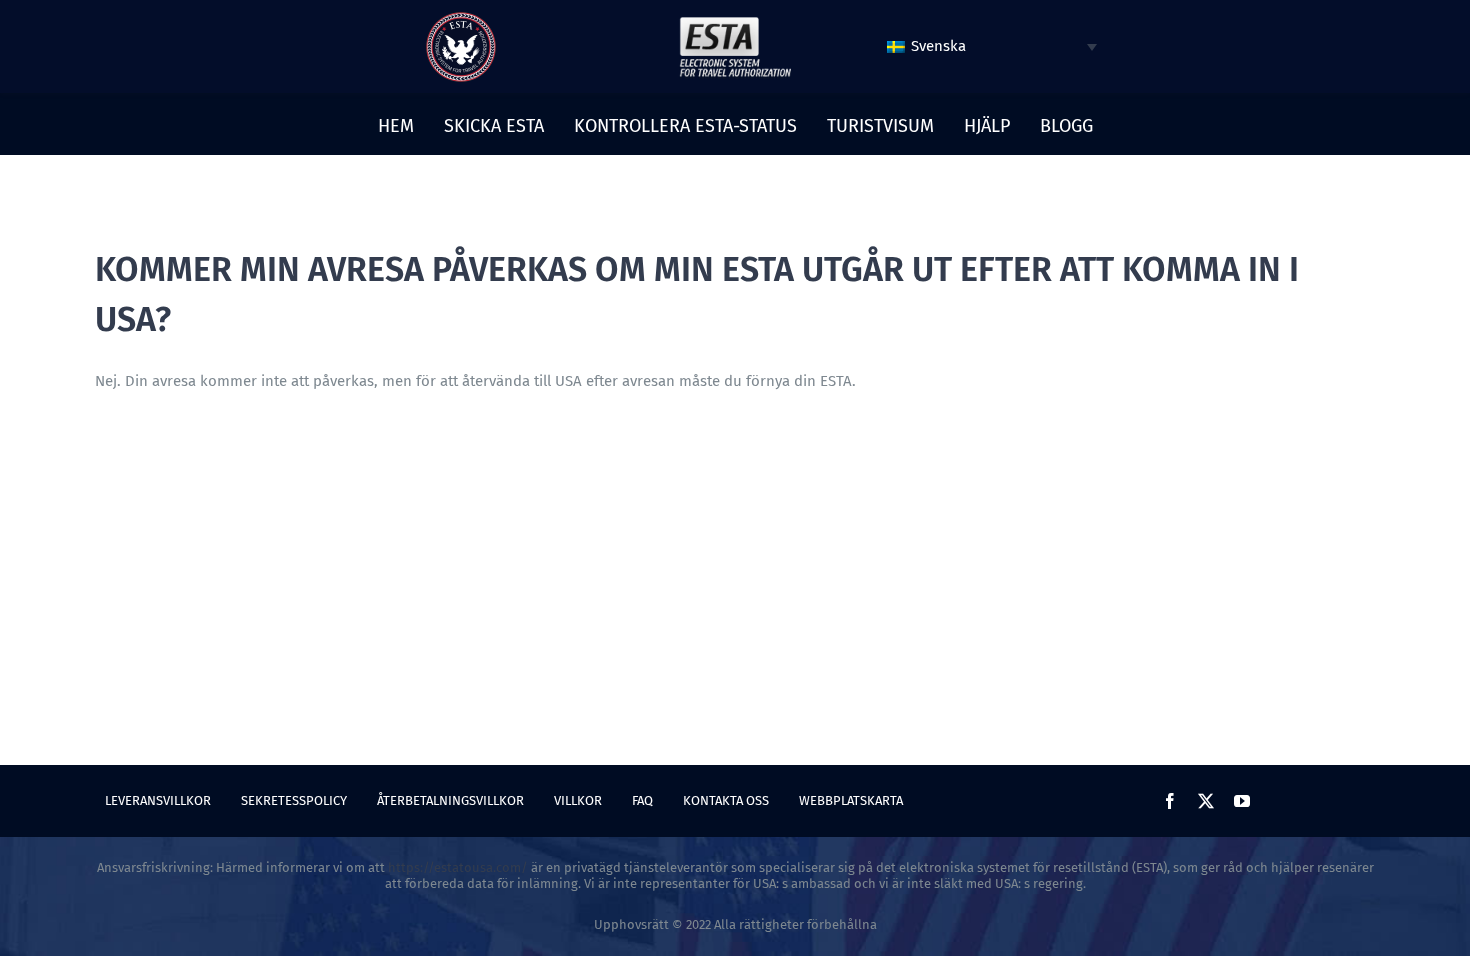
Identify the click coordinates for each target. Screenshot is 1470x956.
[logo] (461, 19)
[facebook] (1170, 801)
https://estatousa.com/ (458, 867)
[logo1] (735, 22)
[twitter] (1206, 801)
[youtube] (1242, 801)
